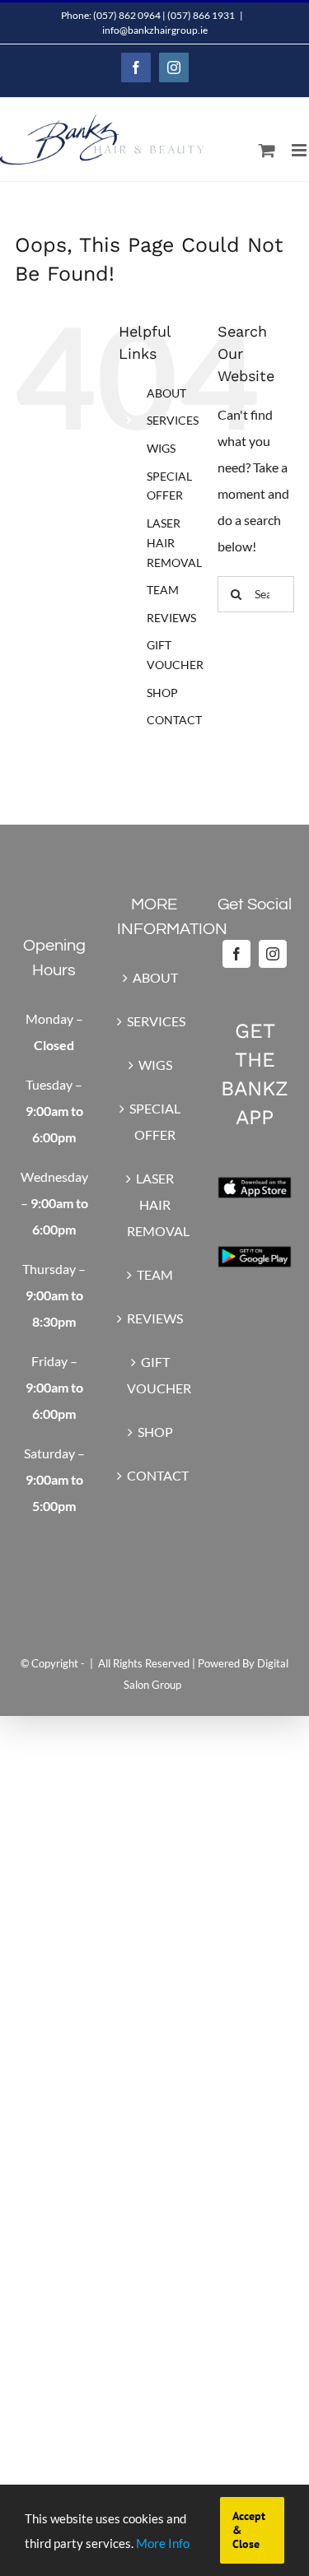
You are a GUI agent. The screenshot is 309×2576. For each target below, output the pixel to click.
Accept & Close (249, 2530)
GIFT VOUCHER (156, 1375)
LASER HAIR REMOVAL (174, 543)
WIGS (161, 448)
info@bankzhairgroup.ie (155, 30)
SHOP (162, 693)
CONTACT (174, 720)
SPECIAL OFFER (155, 1121)
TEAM (163, 590)
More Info (163, 2543)
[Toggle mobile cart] (267, 150)
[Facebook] (236, 954)
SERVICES (173, 420)
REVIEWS (171, 618)
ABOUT (166, 393)
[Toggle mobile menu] (300, 150)
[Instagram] (273, 954)
